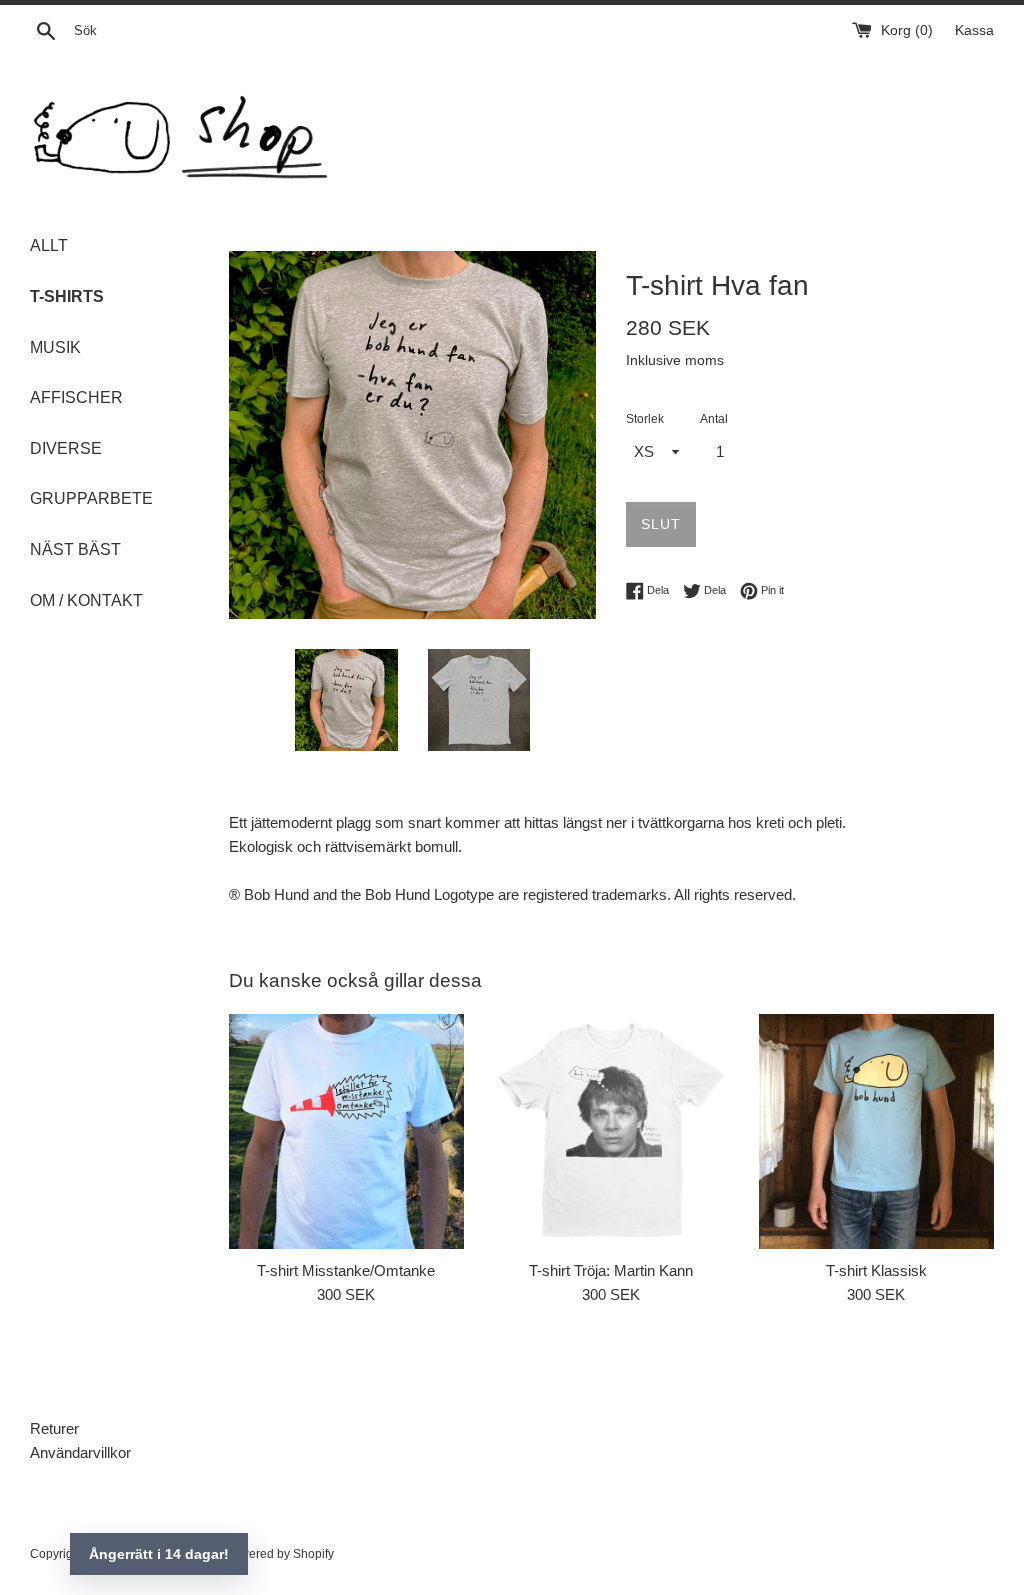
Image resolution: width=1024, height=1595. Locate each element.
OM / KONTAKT (86, 600)
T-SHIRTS (67, 296)
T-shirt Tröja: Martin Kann (611, 1270)
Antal (714, 419)
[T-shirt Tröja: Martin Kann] (611, 1131)
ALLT (49, 245)
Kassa (974, 30)
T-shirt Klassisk (876, 1270)
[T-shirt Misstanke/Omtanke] (346, 1131)
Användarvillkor (80, 1452)
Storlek (645, 419)
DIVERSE (66, 448)
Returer (54, 1428)
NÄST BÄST (75, 549)
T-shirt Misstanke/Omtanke (346, 1270)
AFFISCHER (76, 397)
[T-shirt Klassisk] (876, 1131)
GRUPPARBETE (91, 498)
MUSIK (55, 347)
